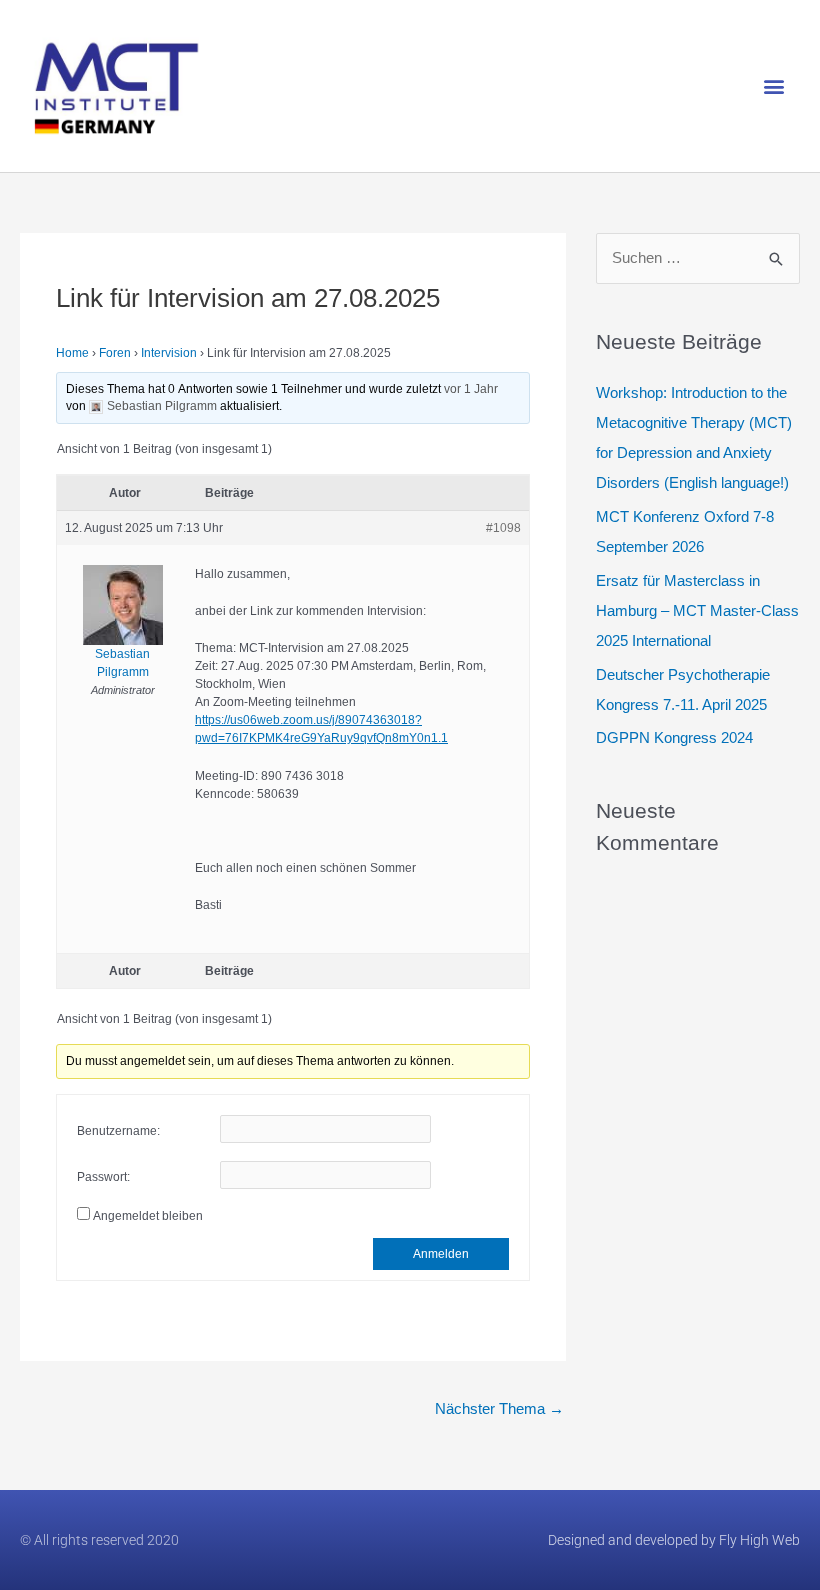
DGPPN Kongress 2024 (674, 737)
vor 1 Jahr (471, 389)
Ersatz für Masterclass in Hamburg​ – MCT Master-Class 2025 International (697, 610)
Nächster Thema (499, 1408)
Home (72, 353)
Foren (115, 353)
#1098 (503, 528)
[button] (773, 86)
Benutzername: (118, 1131)
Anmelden (441, 1254)
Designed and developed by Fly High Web (674, 1540)
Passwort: (103, 1177)
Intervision (169, 353)
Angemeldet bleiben (148, 1216)
